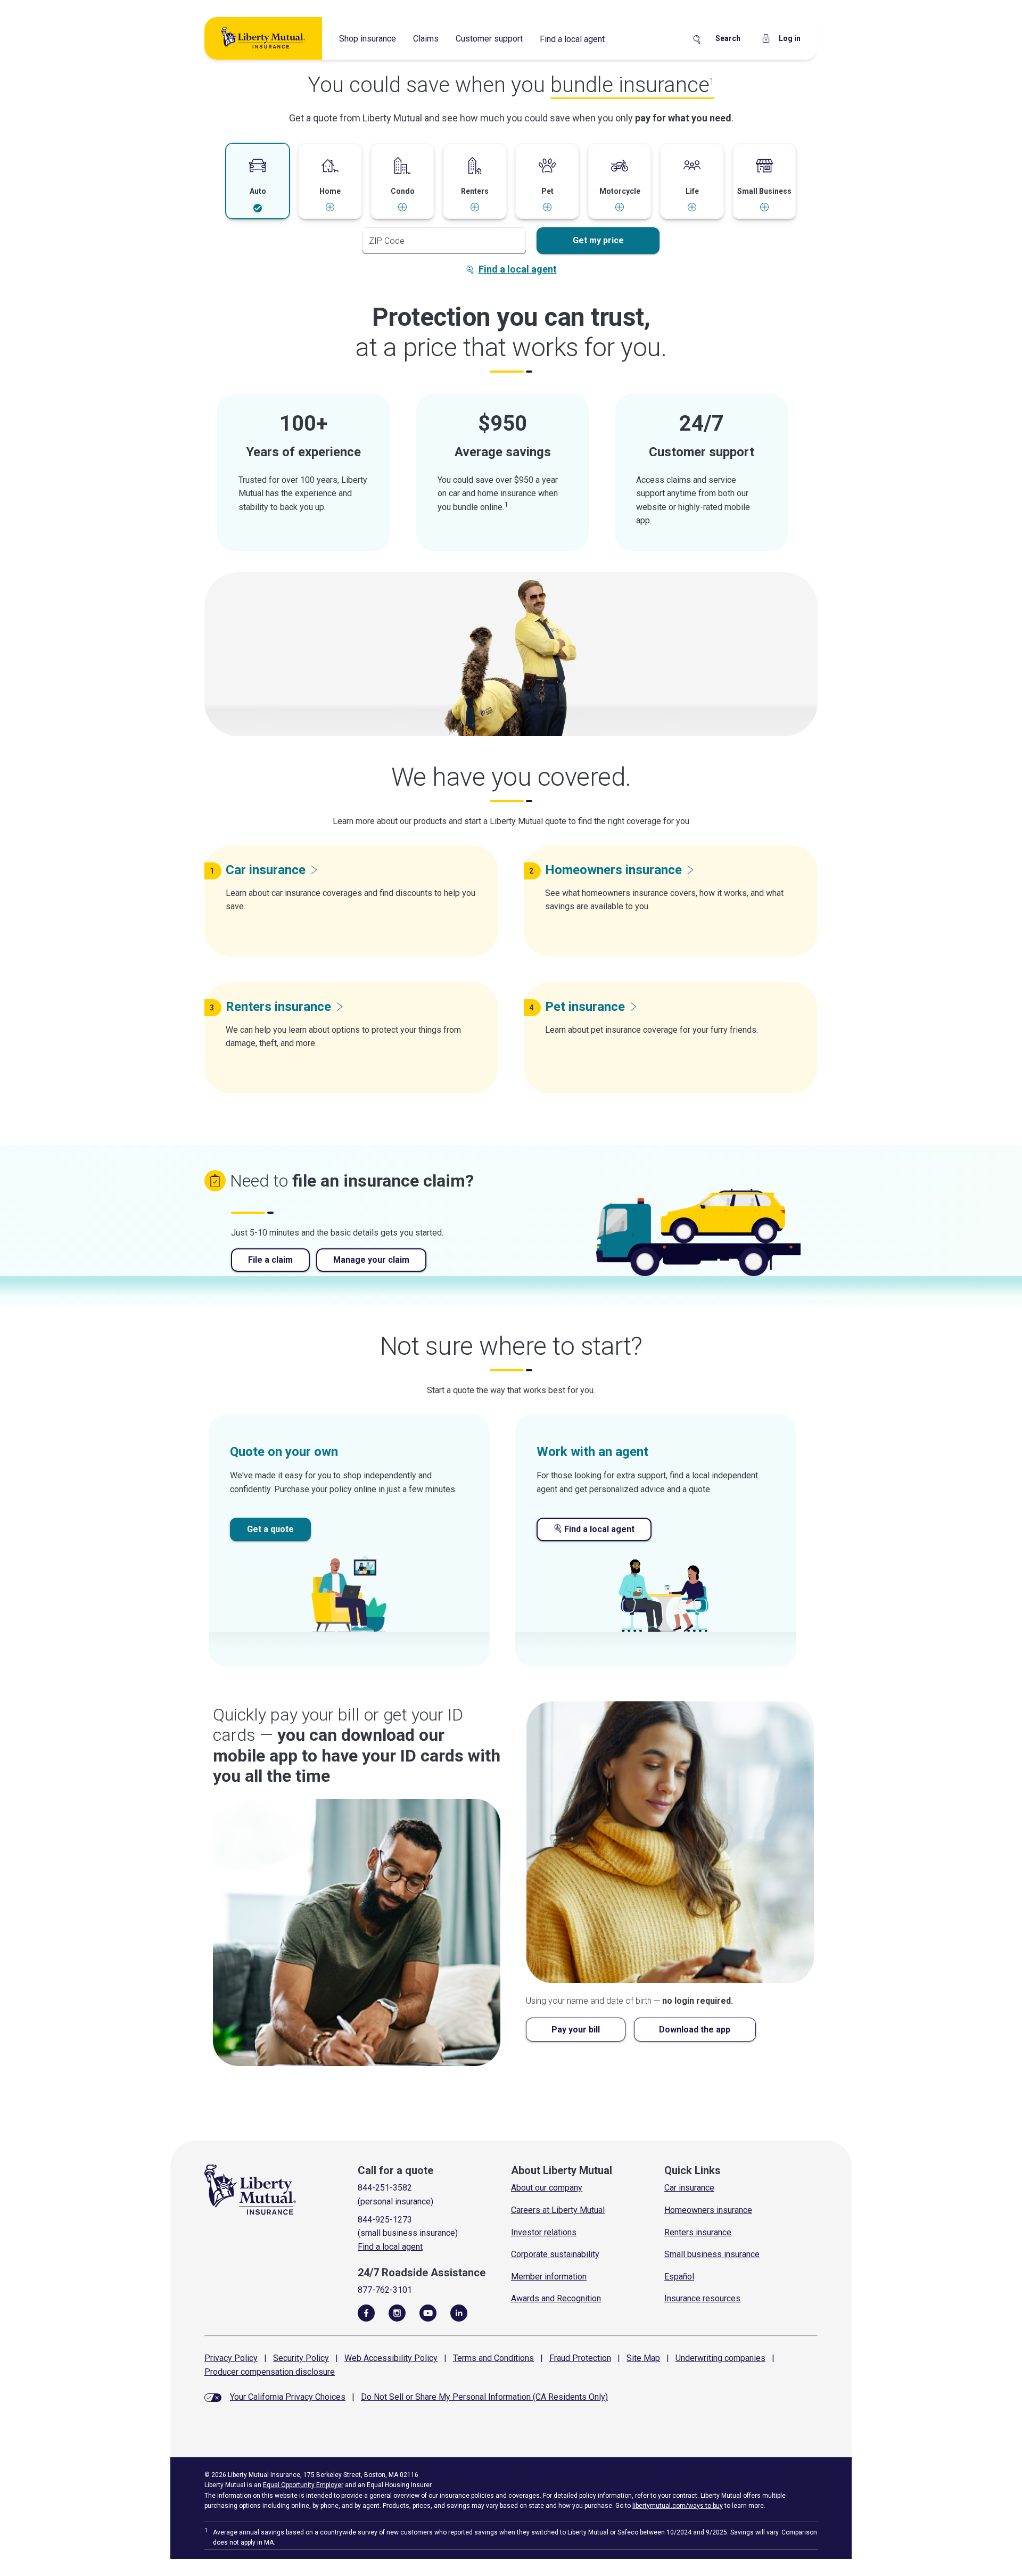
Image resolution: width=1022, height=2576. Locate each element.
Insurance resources (702, 2298)
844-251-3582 (385, 2188)
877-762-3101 (385, 2290)
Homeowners (613, 870)
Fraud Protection (580, 2358)
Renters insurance (698, 2232)
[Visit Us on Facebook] (366, 2312)
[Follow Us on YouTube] (428, 2312)
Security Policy (301, 2358)
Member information (549, 2277)
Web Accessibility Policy (391, 2358)
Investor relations (544, 2232)
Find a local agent (572, 39)
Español (679, 2277)
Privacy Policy (231, 2358)
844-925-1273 (385, 2220)
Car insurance (689, 2188)
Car (266, 870)
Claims (426, 39)
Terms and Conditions (493, 2358)
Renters (278, 1007)
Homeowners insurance (708, 2210)
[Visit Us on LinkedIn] (459, 2312)
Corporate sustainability (555, 2254)
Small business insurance (712, 2254)
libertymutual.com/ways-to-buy (678, 2506)
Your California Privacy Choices (288, 2397)
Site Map (643, 2358)
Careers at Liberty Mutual (558, 2210)
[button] (258, 182)
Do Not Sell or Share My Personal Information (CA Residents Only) (484, 2397)
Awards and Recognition (556, 2298)
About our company (547, 2188)
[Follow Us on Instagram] (397, 2312)
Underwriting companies (720, 2358)
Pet (585, 1007)
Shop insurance (368, 39)
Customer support (489, 39)
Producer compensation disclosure (270, 2372)
